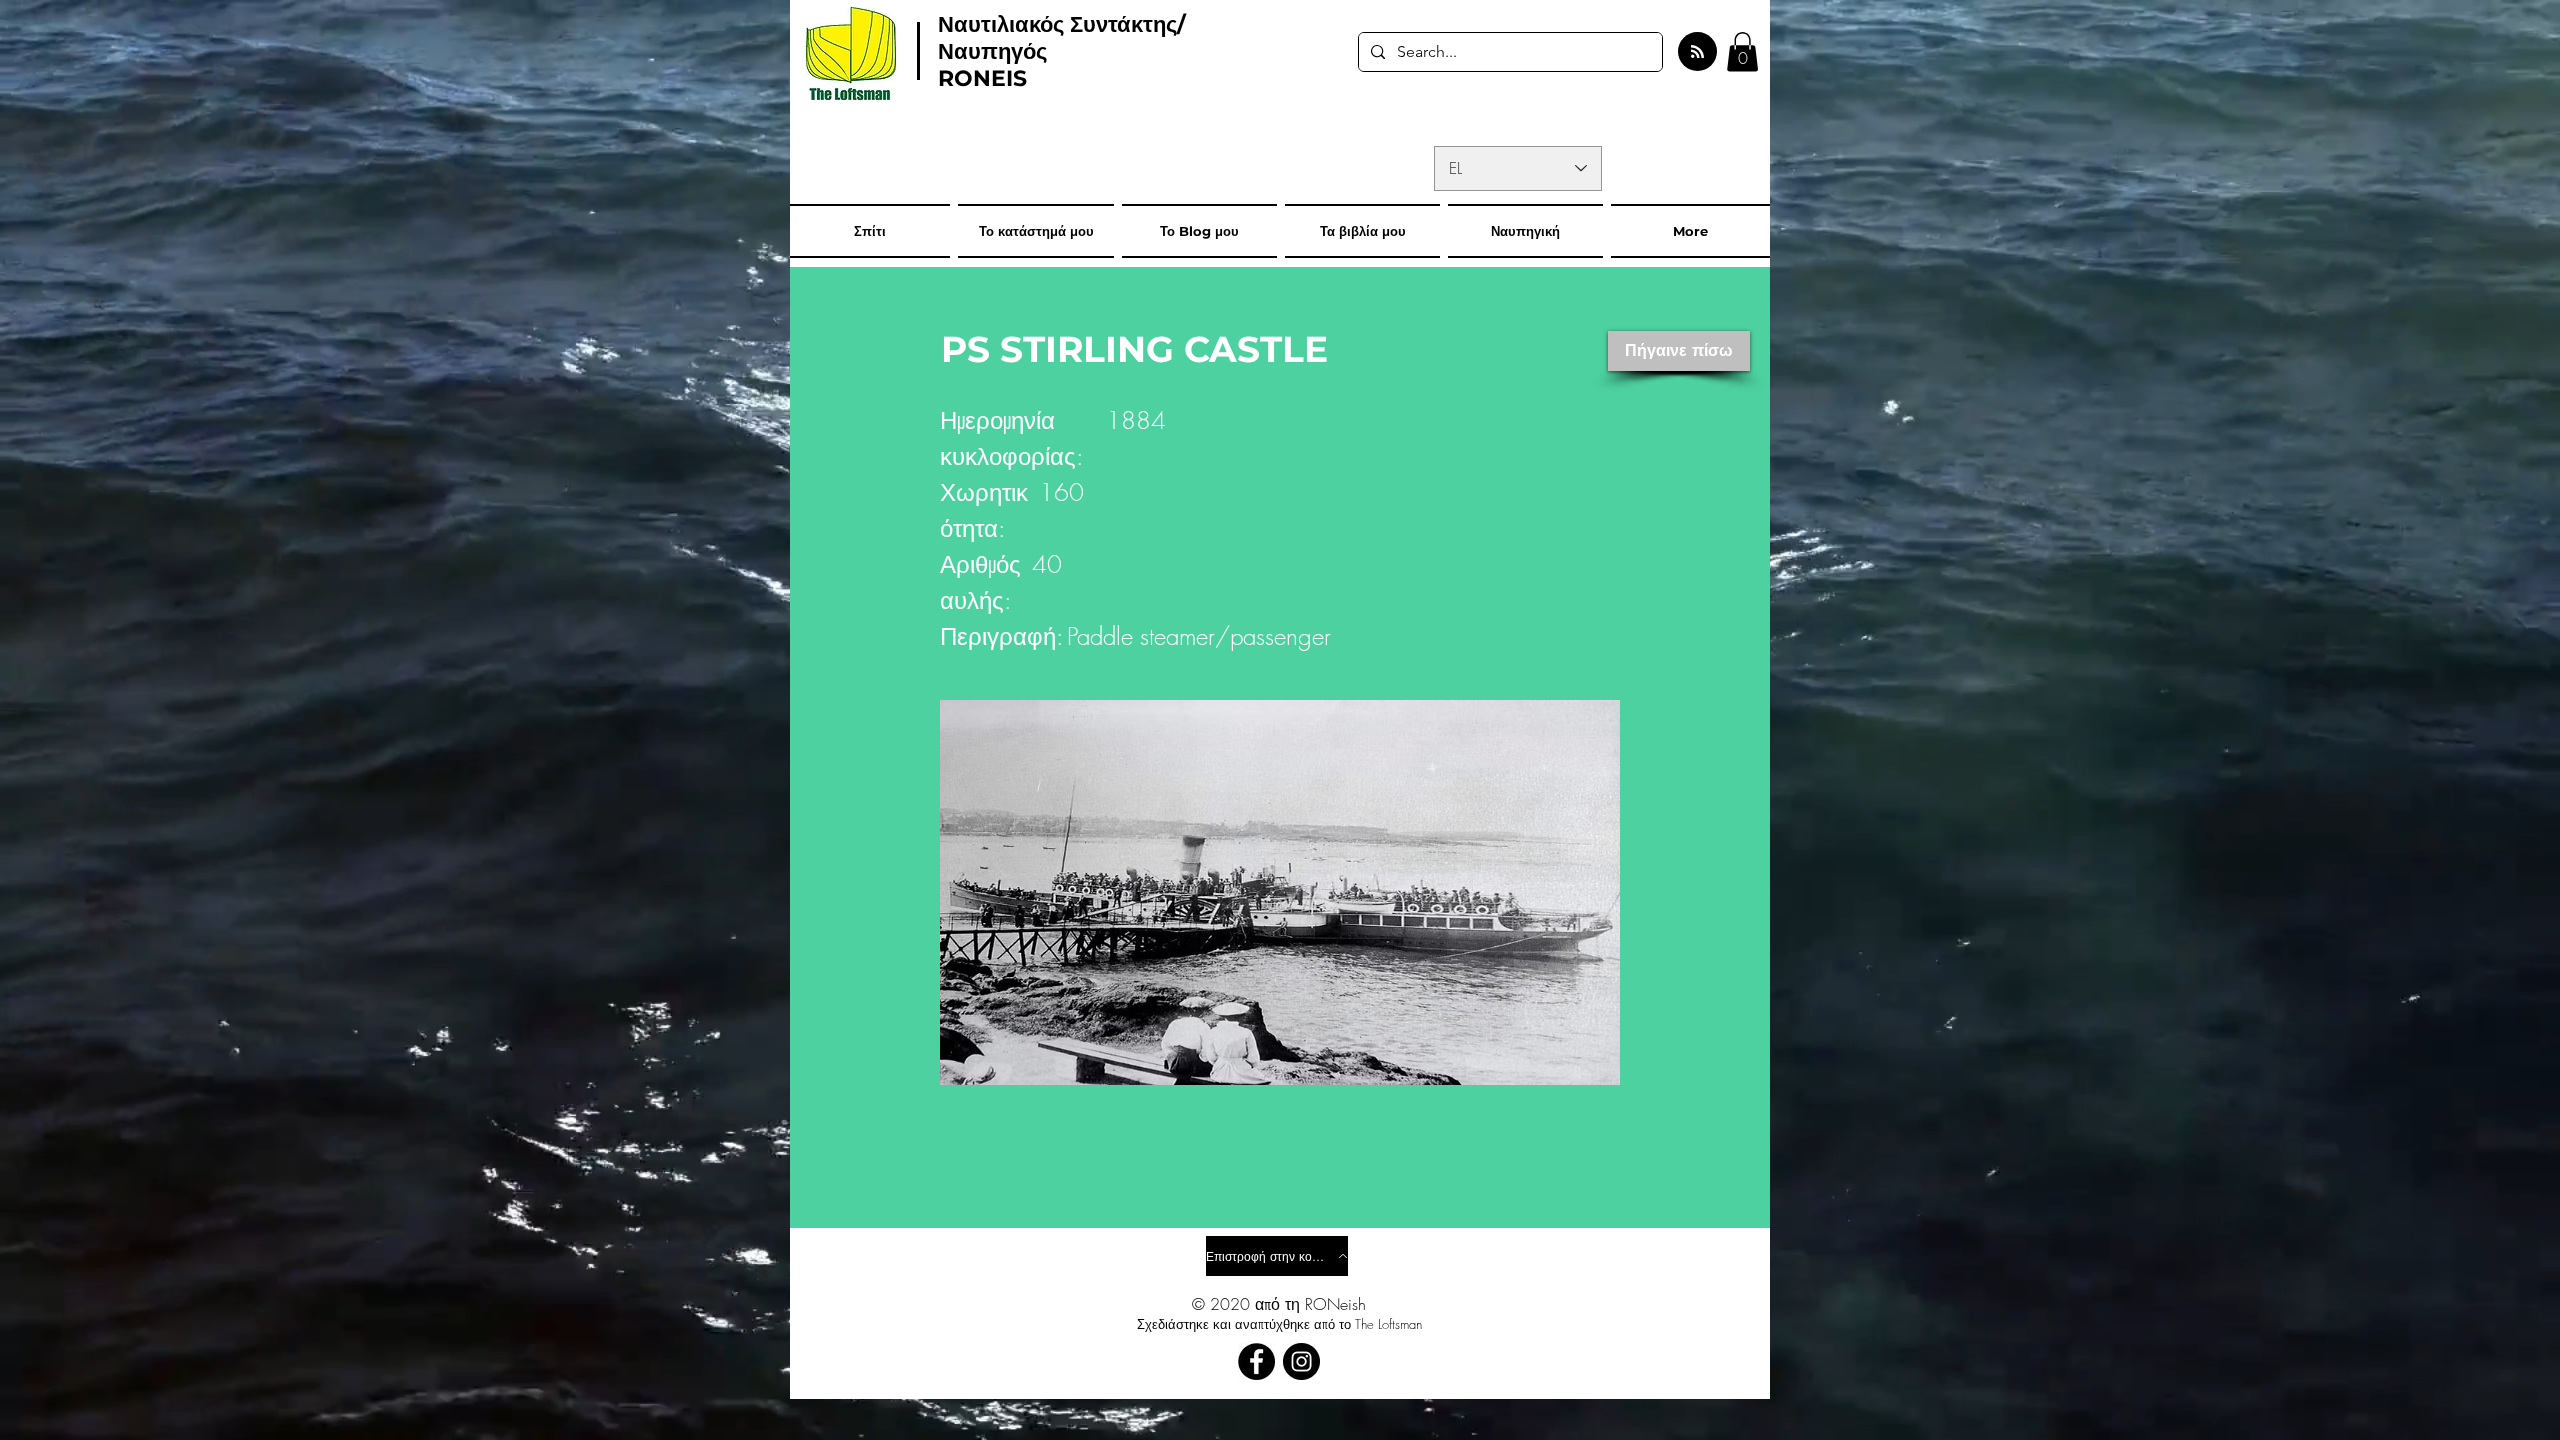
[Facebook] (1256, 1361)
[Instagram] (1301, 1361)
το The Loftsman (1380, 1324)
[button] (1742, 51)
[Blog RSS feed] (1697, 52)
